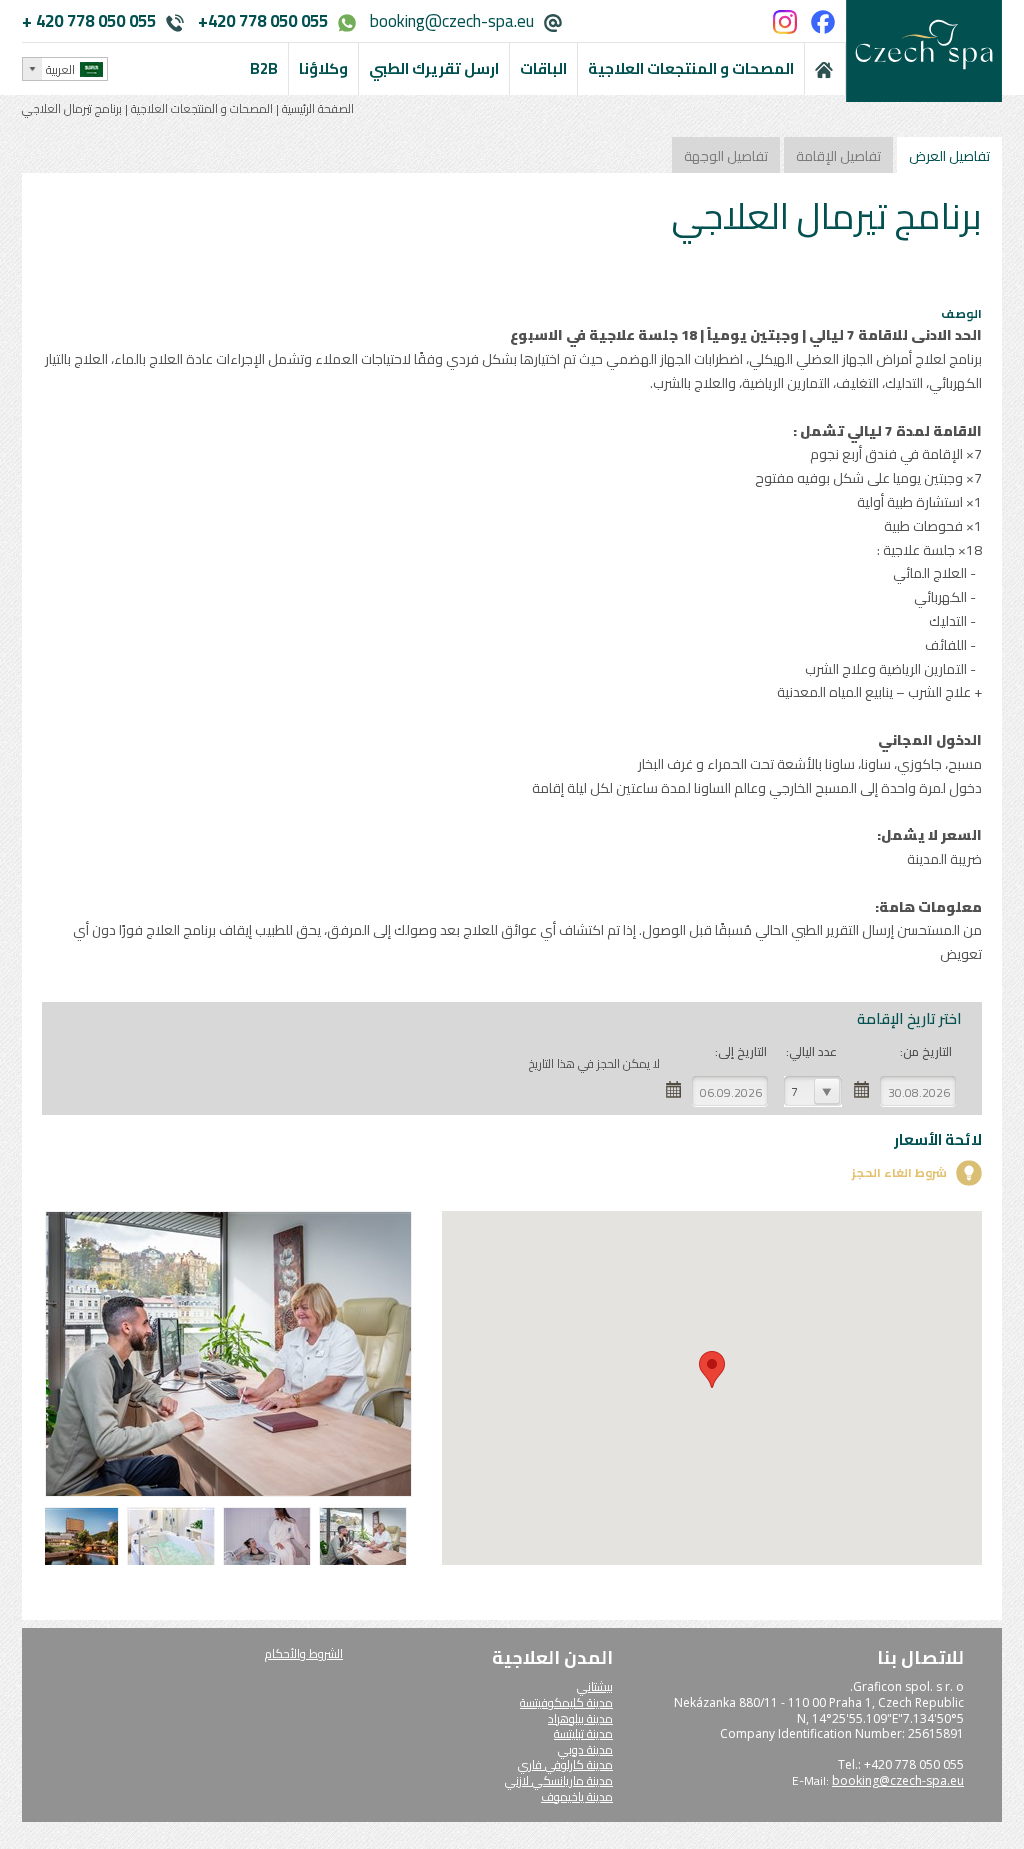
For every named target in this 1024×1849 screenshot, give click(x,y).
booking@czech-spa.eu (452, 21)
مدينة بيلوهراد (580, 1718)
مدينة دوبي (585, 1749)
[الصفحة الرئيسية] (825, 69)
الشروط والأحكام (304, 1653)
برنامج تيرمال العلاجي (72, 108)
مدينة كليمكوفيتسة (566, 1702)
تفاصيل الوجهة (726, 156)
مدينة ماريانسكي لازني (559, 1780)
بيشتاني (595, 1686)
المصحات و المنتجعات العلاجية (202, 108)
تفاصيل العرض (949, 156)
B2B (264, 68)
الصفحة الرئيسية (316, 108)
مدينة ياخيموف (577, 1796)
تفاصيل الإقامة (838, 156)
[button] (712, 1369)
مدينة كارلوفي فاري (565, 1764)
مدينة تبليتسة (583, 1733)
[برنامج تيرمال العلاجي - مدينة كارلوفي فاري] (365, 1562)
